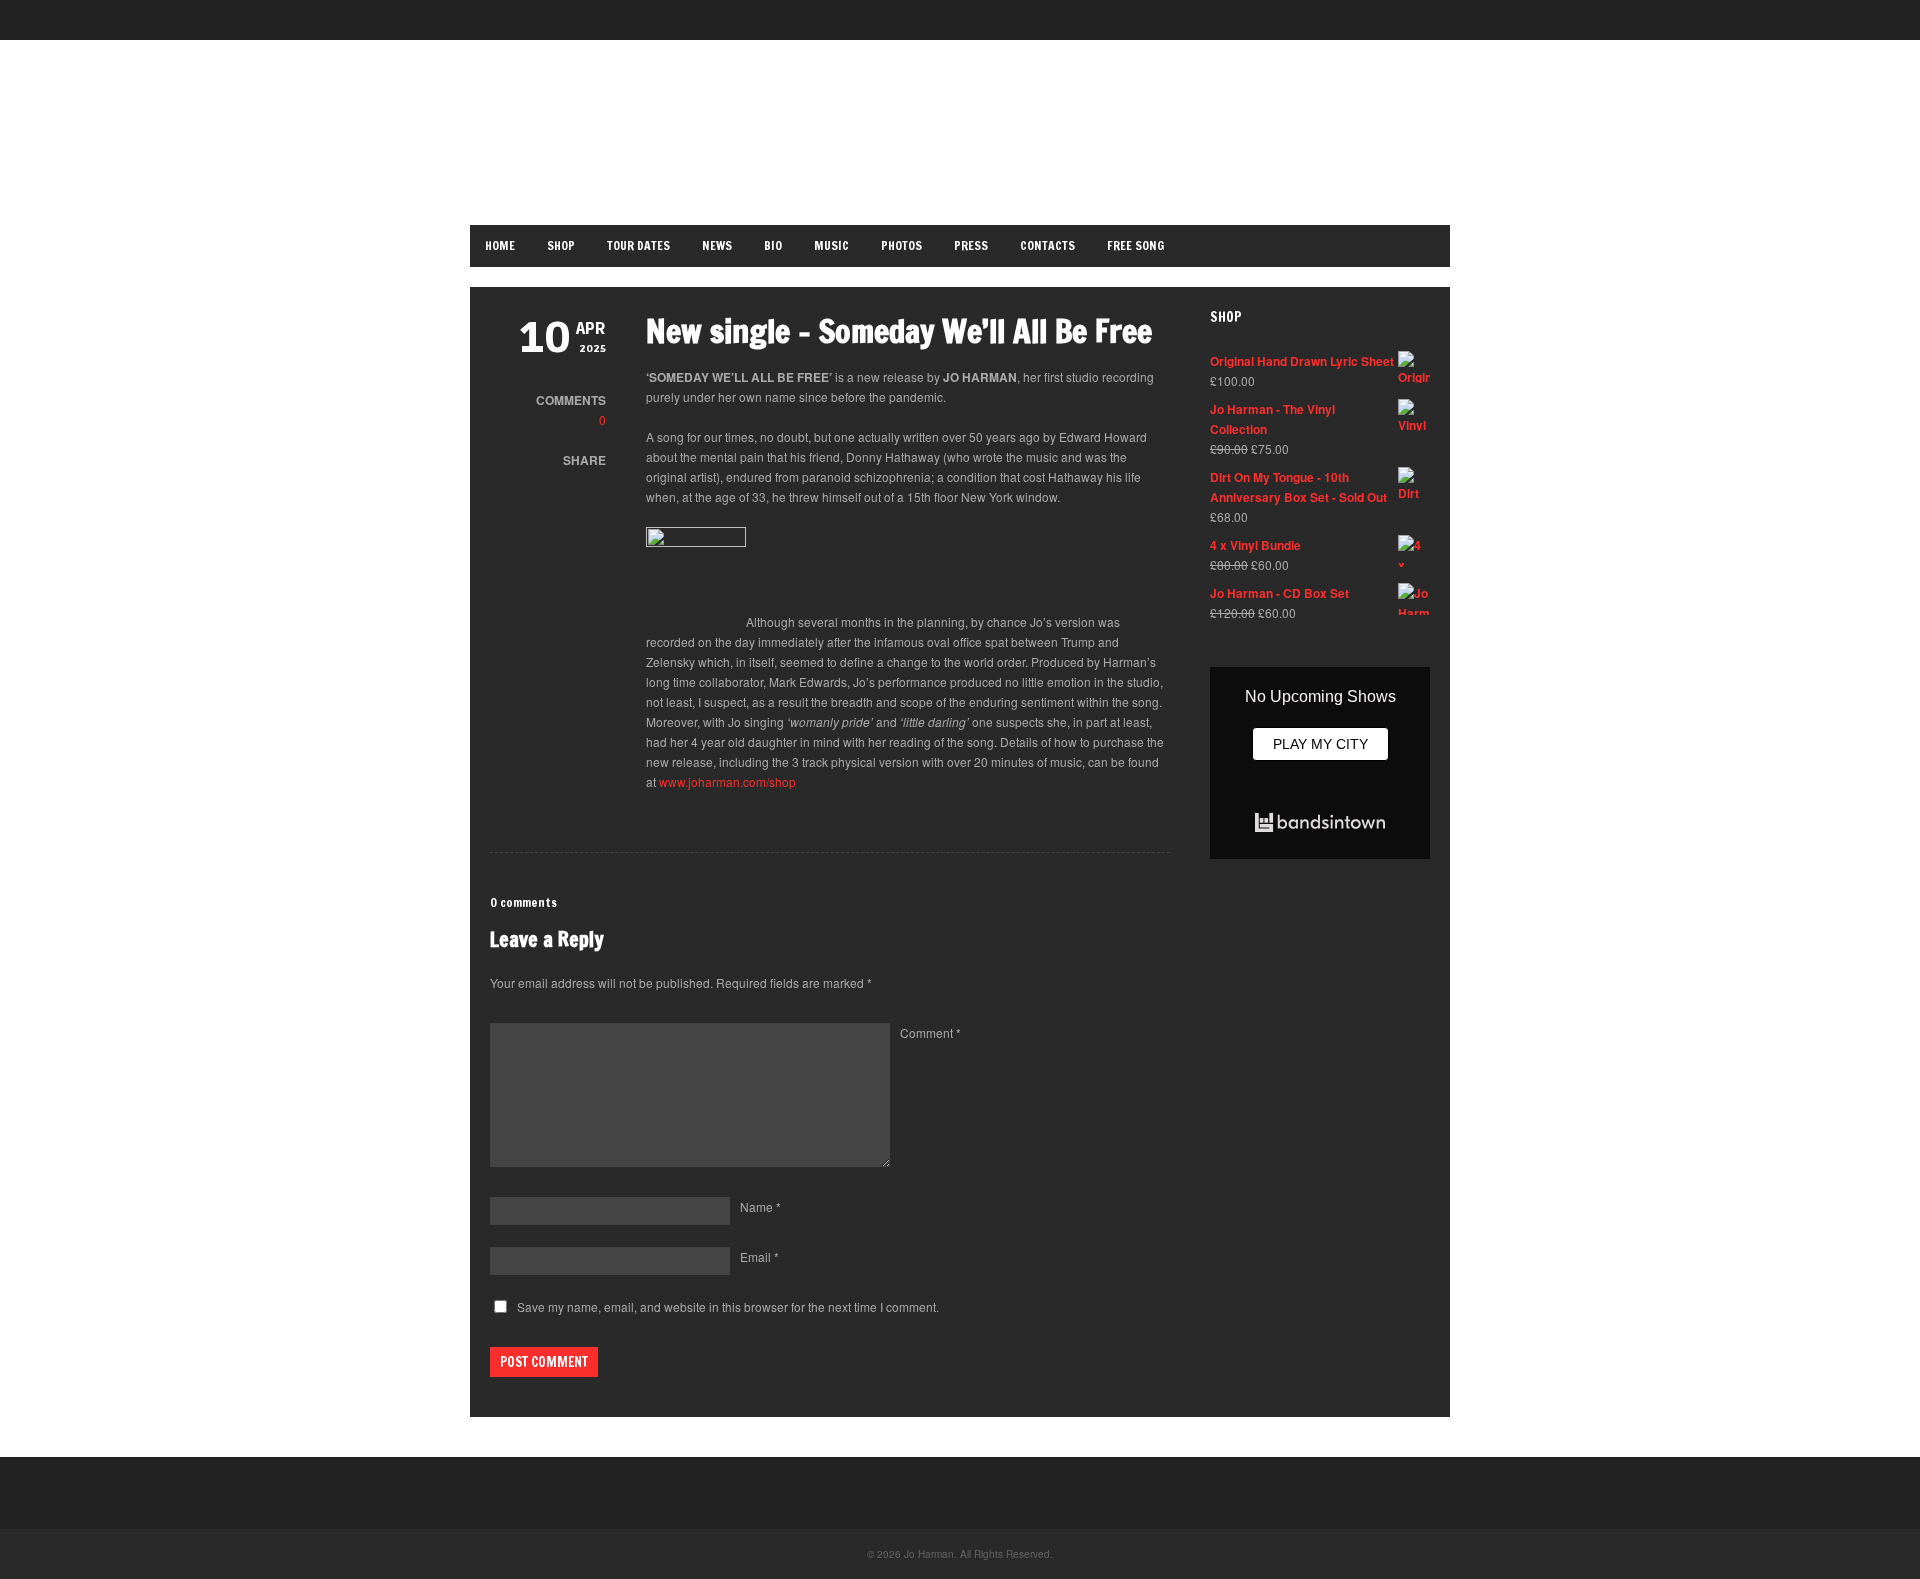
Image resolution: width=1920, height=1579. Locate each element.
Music (831, 245)
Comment (930, 1032)
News (717, 245)
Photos (901, 245)
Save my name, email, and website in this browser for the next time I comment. (728, 1306)
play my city (1320, 744)
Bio (773, 245)
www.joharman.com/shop (727, 781)
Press (971, 245)
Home (500, 245)
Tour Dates (638, 245)
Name (760, 1206)
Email (759, 1256)
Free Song (1135, 245)
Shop (561, 245)
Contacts (1047, 245)
